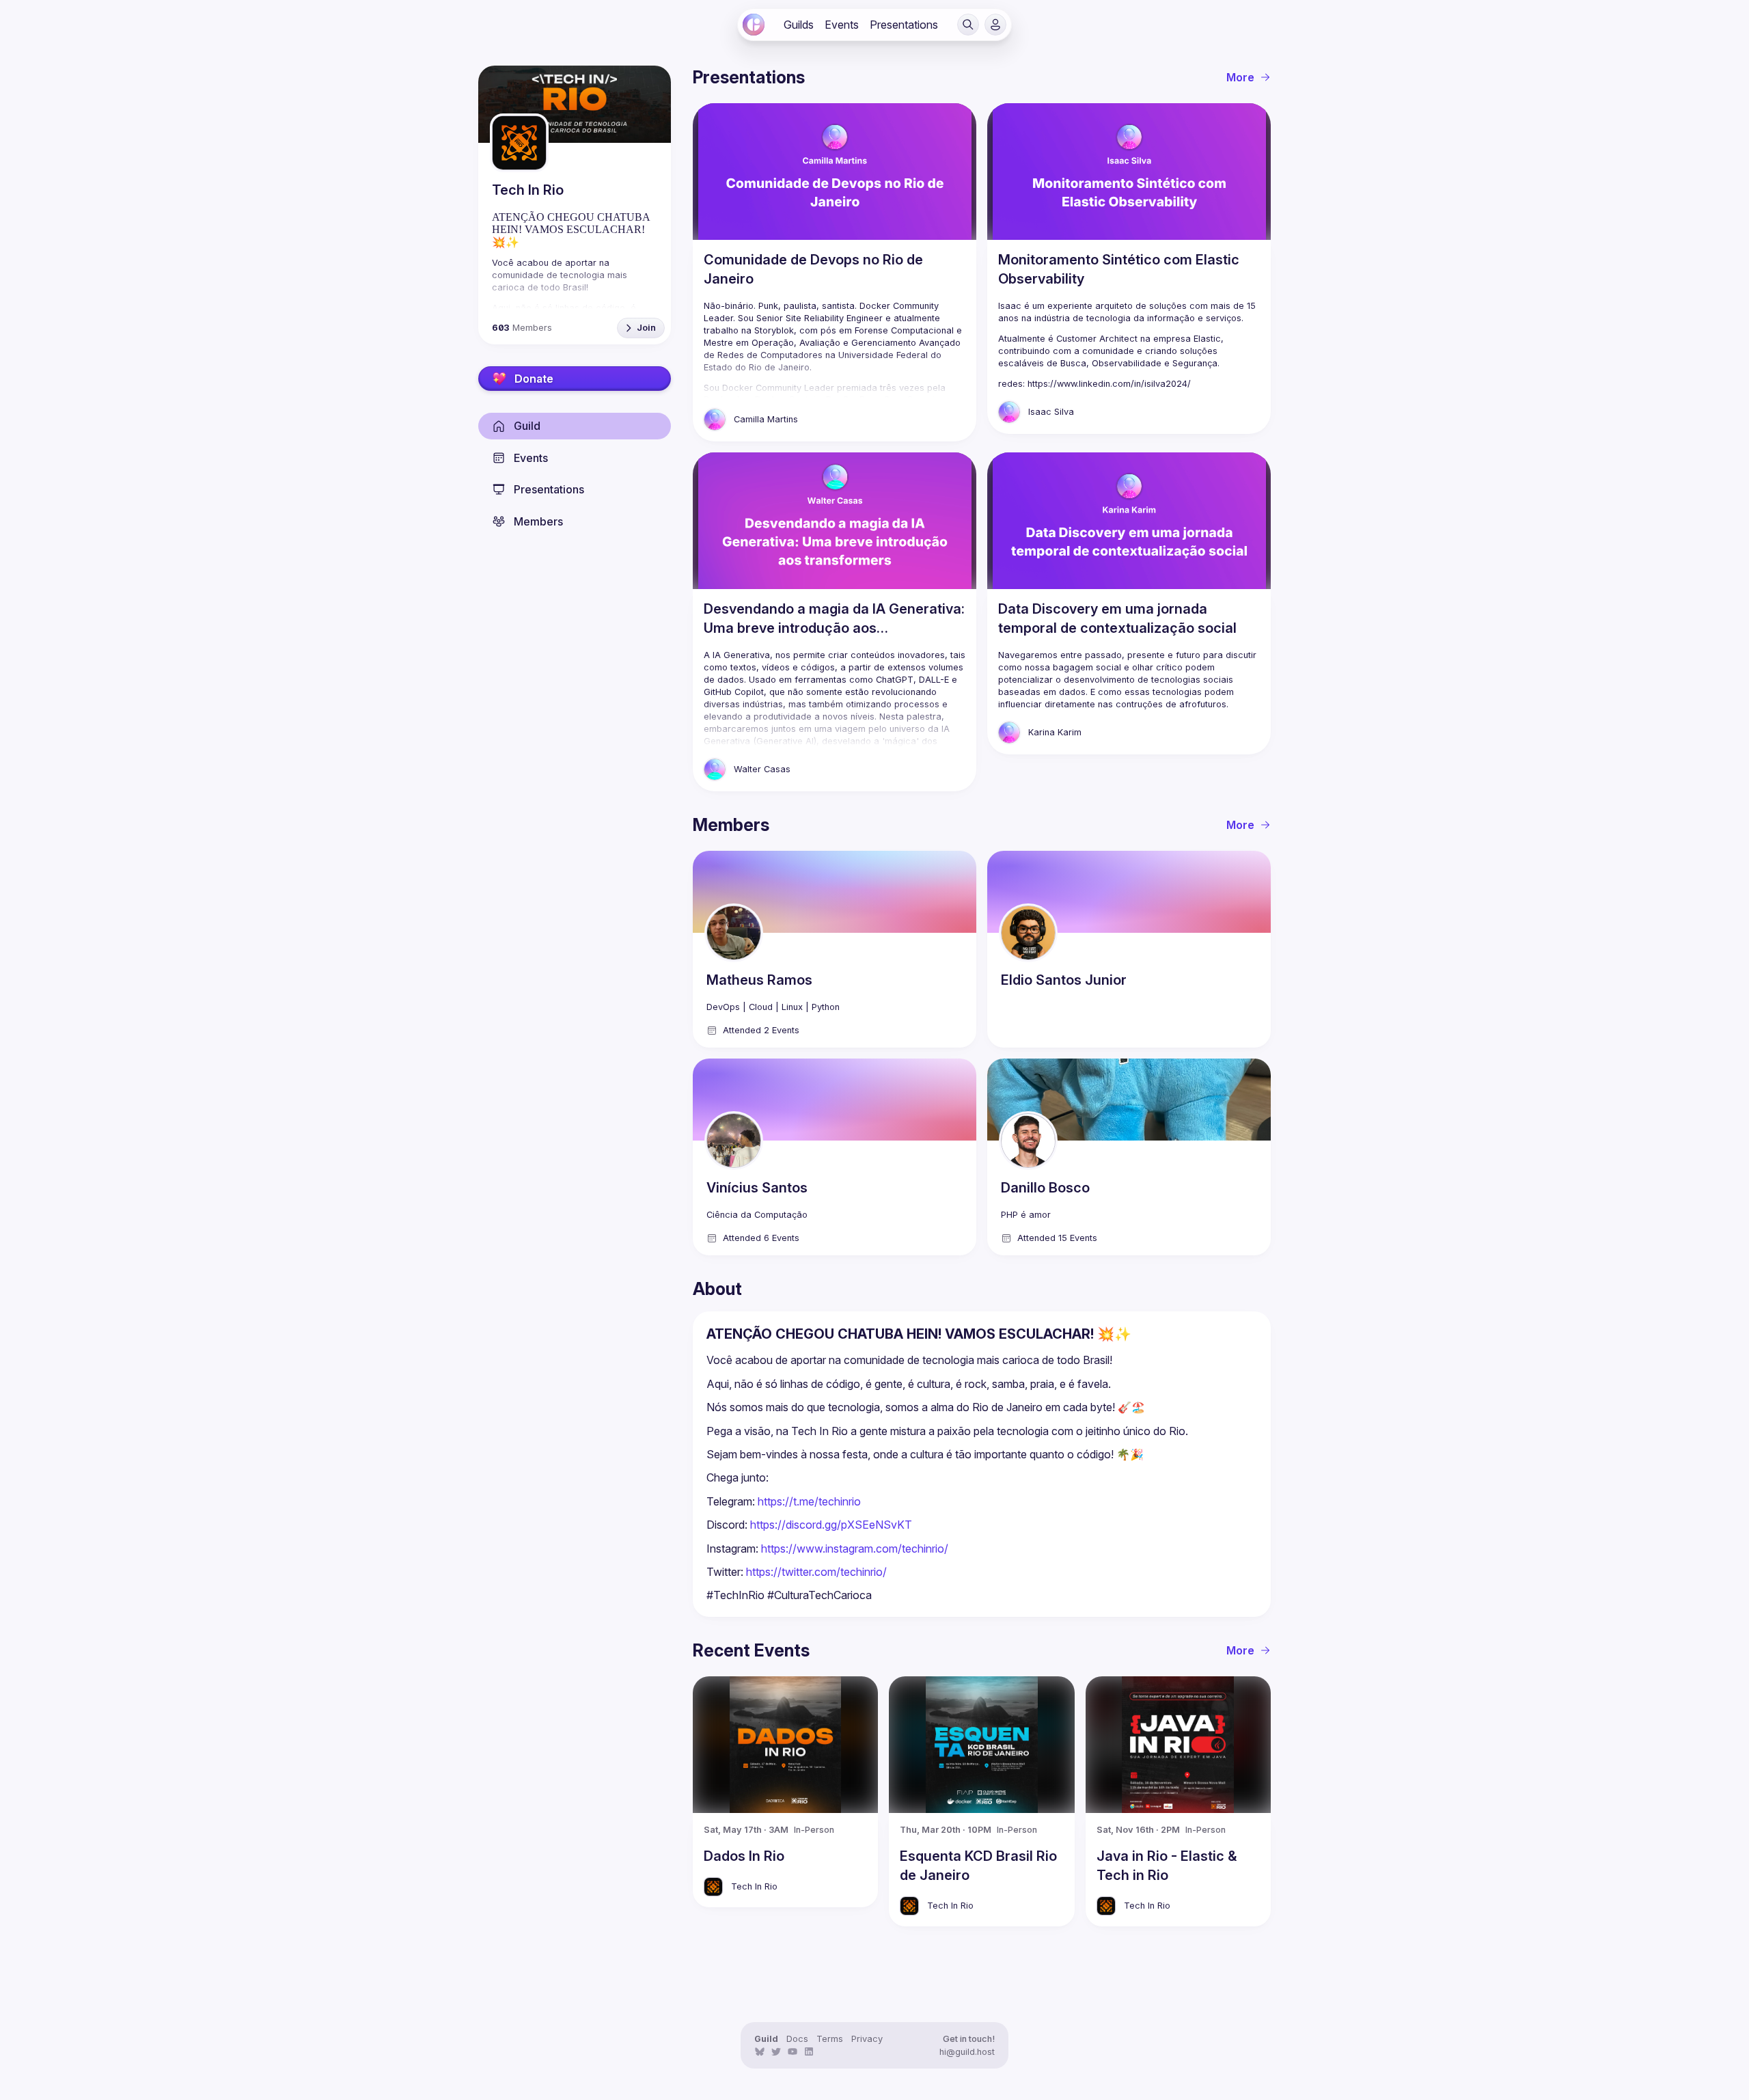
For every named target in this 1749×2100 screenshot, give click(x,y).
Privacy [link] (867, 2039)
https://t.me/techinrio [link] (809, 1501)
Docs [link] (797, 2039)
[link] (754, 25)
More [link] (1240, 77)
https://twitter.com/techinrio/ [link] (816, 1572)
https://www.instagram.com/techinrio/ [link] (855, 1549)
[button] (968, 25)
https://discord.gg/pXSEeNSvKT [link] (831, 1525)
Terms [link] (830, 2039)
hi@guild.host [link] (967, 2052)
